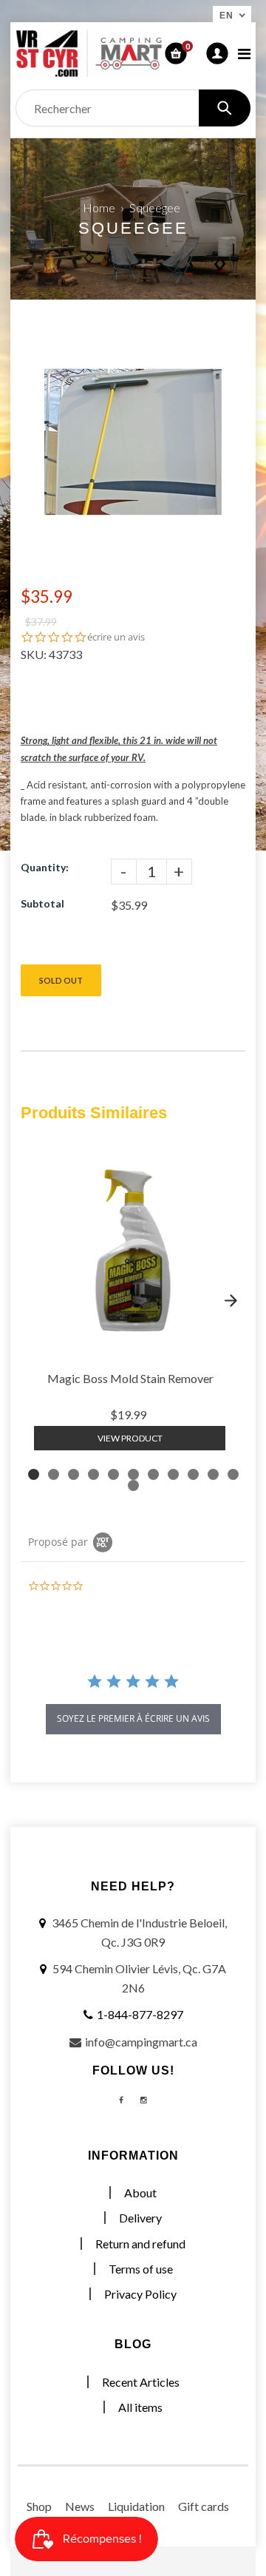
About (140, 2193)
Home (99, 207)
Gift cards (204, 2506)
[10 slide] (213, 1474)
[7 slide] (153, 1474)
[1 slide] (34, 1474)
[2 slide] (54, 1474)
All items (140, 2407)
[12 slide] (133, 1485)
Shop (39, 2506)
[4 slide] (93, 1474)
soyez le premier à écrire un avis (133, 1718)
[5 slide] (113, 1474)
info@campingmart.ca (141, 2042)
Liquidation (136, 2506)
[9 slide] (193, 1474)
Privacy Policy (140, 2294)
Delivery (140, 2218)
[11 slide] (233, 1474)
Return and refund (140, 2244)
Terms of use (141, 2269)
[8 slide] (173, 1474)
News (80, 2506)
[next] (231, 1300)
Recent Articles (141, 2382)
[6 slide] (133, 1474)
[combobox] (133, 108)
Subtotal (42, 903)
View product (130, 1438)
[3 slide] (74, 1474)
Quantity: (45, 867)
